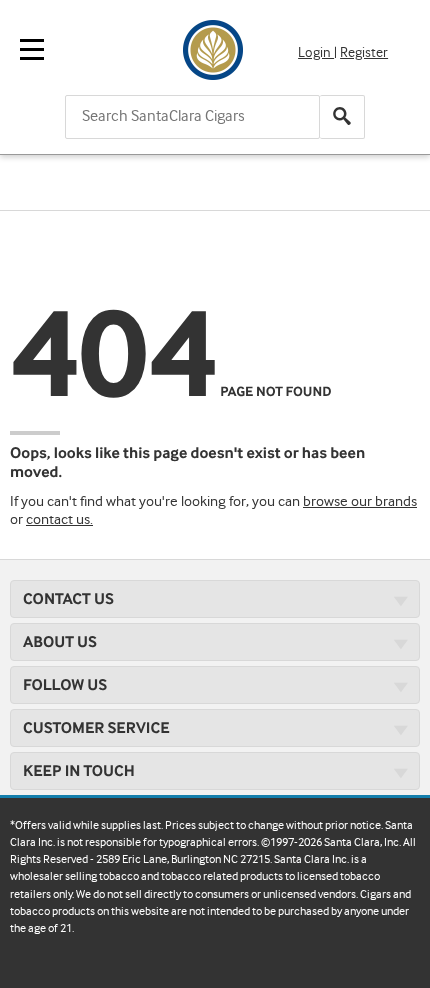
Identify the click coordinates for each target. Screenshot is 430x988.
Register (364, 53)
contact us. (59, 520)
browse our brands (360, 502)
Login (316, 53)
